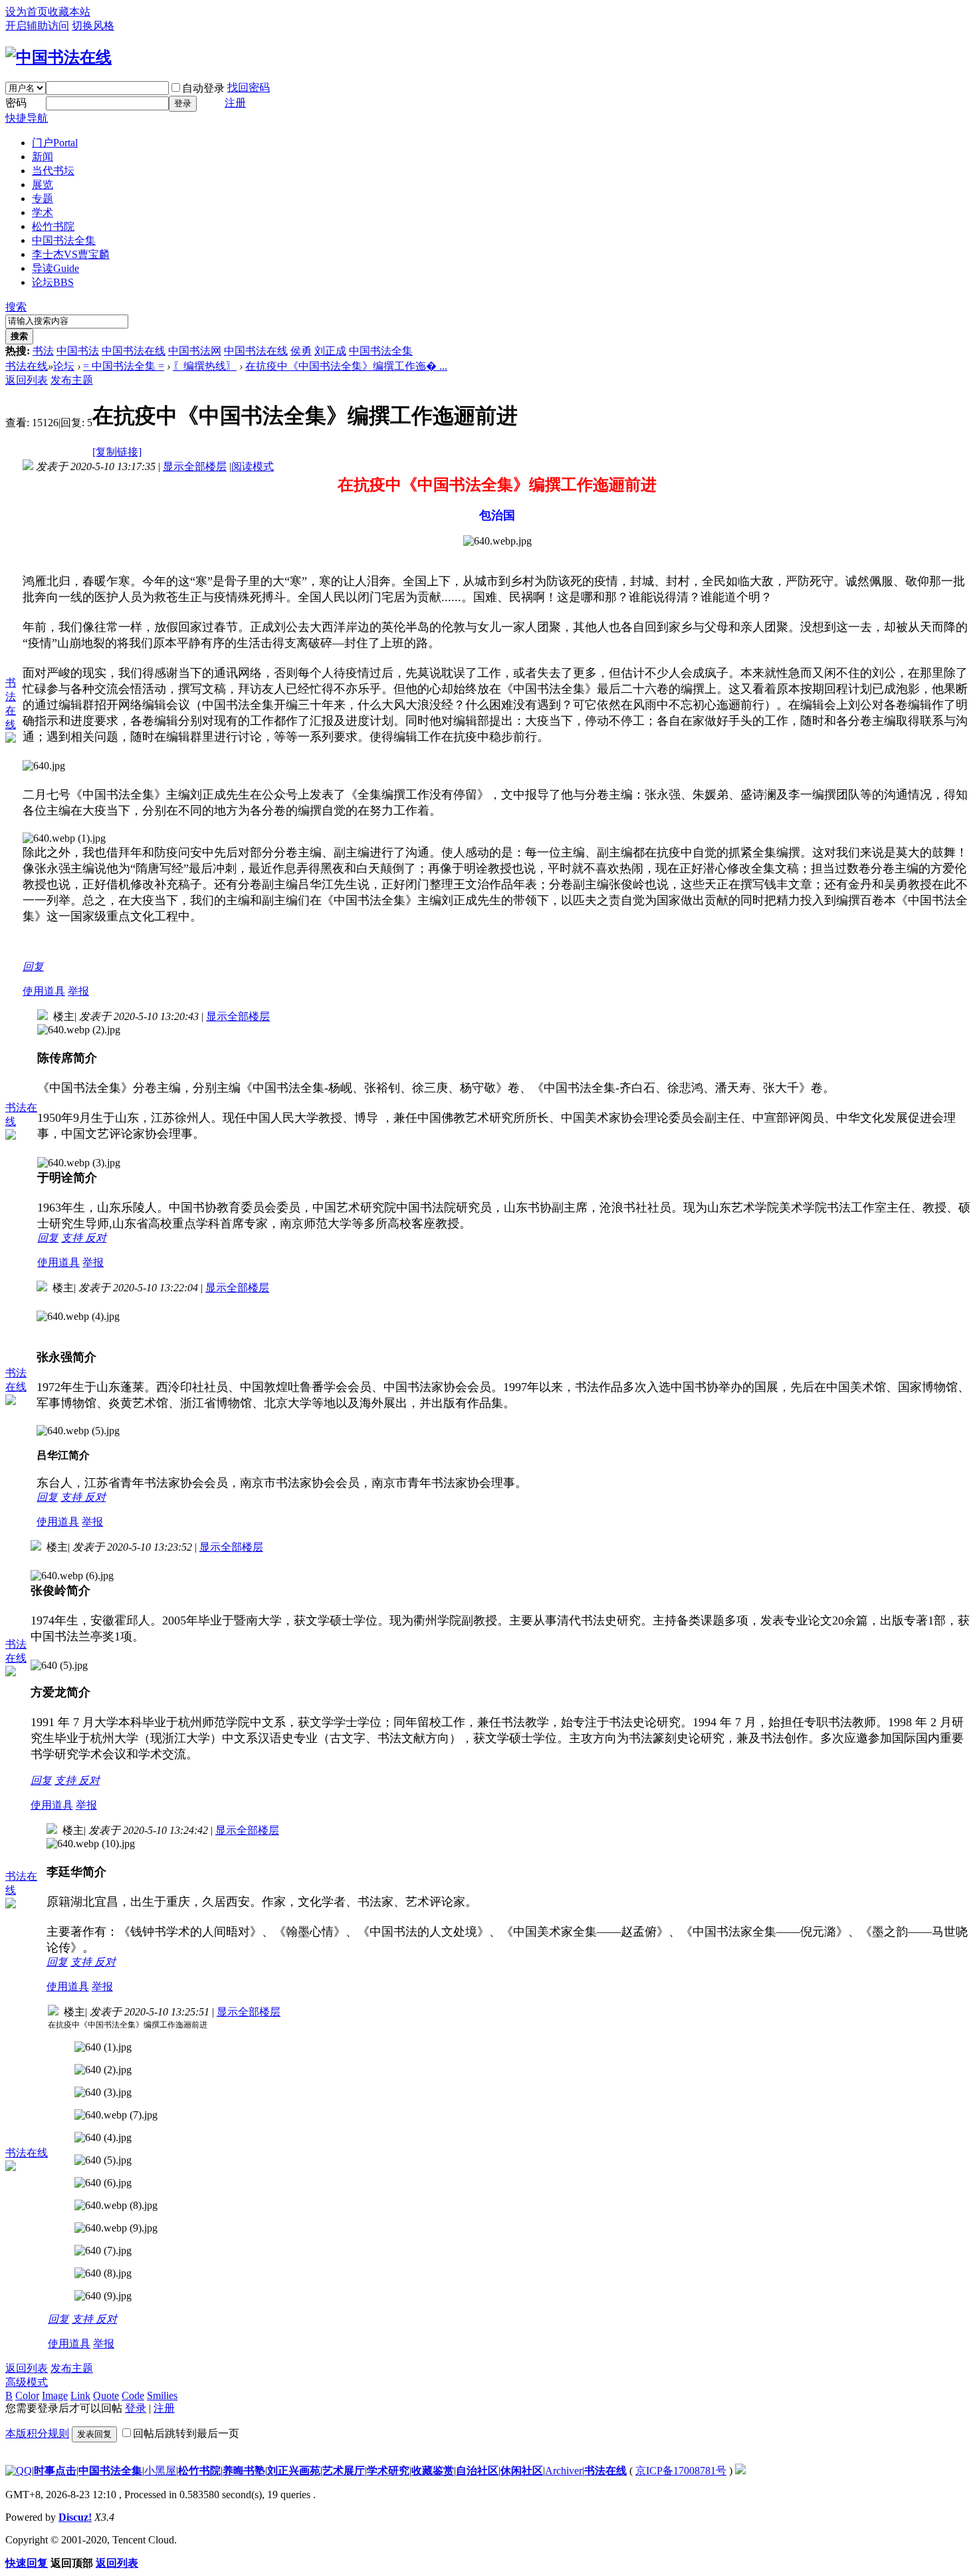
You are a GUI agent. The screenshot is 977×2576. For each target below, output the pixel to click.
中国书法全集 (64, 240)
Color (27, 2395)
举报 (78, 991)
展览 (43, 185)
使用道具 (44, 991)
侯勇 (301, 351)
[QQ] (19, 2471)
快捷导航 (27, 118)
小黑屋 (160, 2471)
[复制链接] (117, 452)
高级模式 (27, 2382)
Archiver (564, 2471)
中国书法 (78, 351)
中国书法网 (195, 351)
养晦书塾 (244, 2471)
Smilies (162, 2395)
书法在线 (27, 366)
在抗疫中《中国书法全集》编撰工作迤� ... (346, 366)
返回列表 (27, 380)
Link (80, 2395)
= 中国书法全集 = (124, 366)
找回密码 (249, 87)
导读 (55, 268)
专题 (43, 198)
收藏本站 (69, 12)
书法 (43, 351)
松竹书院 (53, 226)
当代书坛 (53, 171)
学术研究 (388, 2471)
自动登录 (203, 88)
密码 (16, 103)
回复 (33, 966)
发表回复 (94, 2434)
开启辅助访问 (37, 26)
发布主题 (72, 380)
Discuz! (75, 2517)
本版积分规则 (37, 2433)
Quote (106, 2395)
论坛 (53, 282)
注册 (235, 103)
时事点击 (55, 2471)
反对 (96, 1238)
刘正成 (330, 351)
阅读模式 (253, 466)
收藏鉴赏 (433, 2471)
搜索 (16, 307)
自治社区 (477, 2471)
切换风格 (93, 26)
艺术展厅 (344, 2471)
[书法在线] (58, 57)
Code (133, 2395)
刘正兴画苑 (294, 2471)
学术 (43, 212)
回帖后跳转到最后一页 (186, 2433)
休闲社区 (522, 2471)
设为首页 (27, 12)
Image (55, 2395)
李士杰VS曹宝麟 (71, 254)
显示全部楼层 (195, 466)
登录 (183, 103)
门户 (55, 143)
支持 (73, 1238)
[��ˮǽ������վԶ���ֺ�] (740, 2471)
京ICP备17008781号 (681, 2471)
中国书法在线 (134, 351)
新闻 (43, 157)
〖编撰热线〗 (205, 366)
